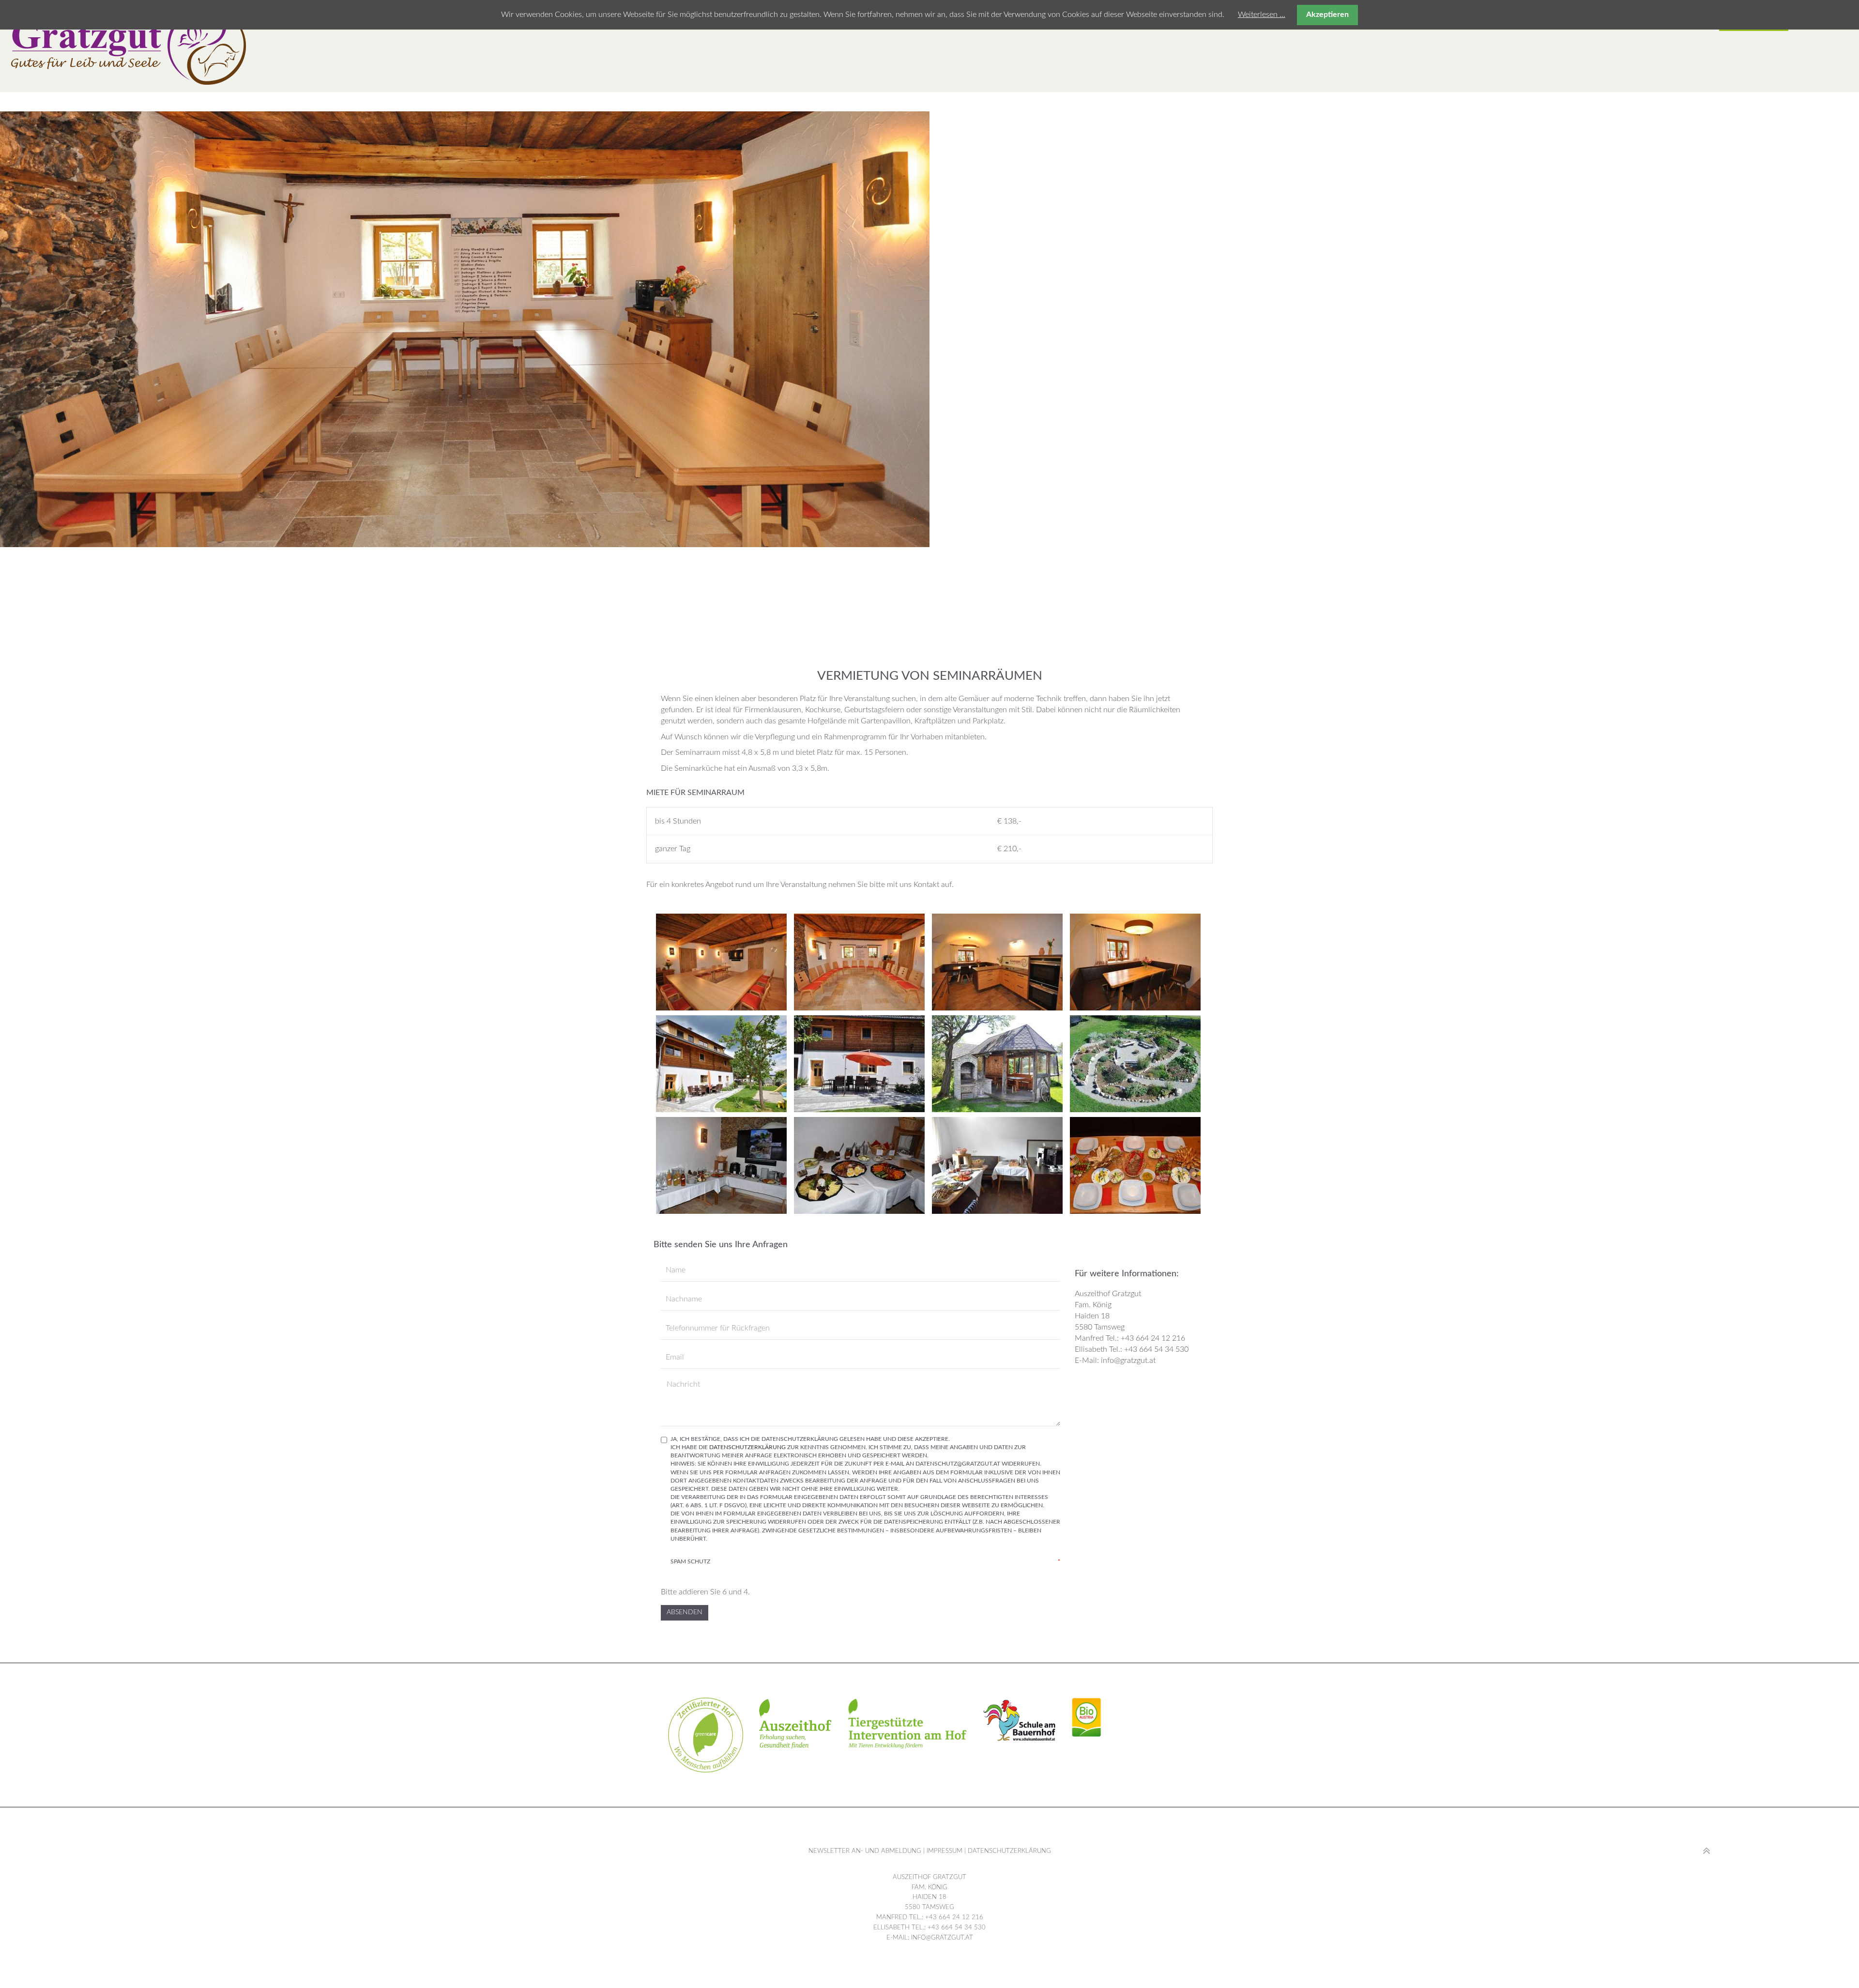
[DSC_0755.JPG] (861, 1064)
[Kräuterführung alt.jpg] (1136, 1064)
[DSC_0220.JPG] (998, 1165)
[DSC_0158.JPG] (861, 1165)
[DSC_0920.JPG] (1136, 1165)
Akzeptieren (1327, 15)
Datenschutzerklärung (747, 1447)
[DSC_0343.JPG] (723, 1064)
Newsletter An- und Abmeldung (865, 1851)
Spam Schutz (865, 1561)
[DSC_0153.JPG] (723, 1165)
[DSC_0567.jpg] (998, 962)
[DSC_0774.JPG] (998, 1064)
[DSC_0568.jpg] (1136, 962)
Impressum (944, 1851)
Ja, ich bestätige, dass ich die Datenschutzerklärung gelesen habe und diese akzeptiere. (865, 1489)
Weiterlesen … (1262, 15)
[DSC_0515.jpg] (723, 962)
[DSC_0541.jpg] (861, 962)
